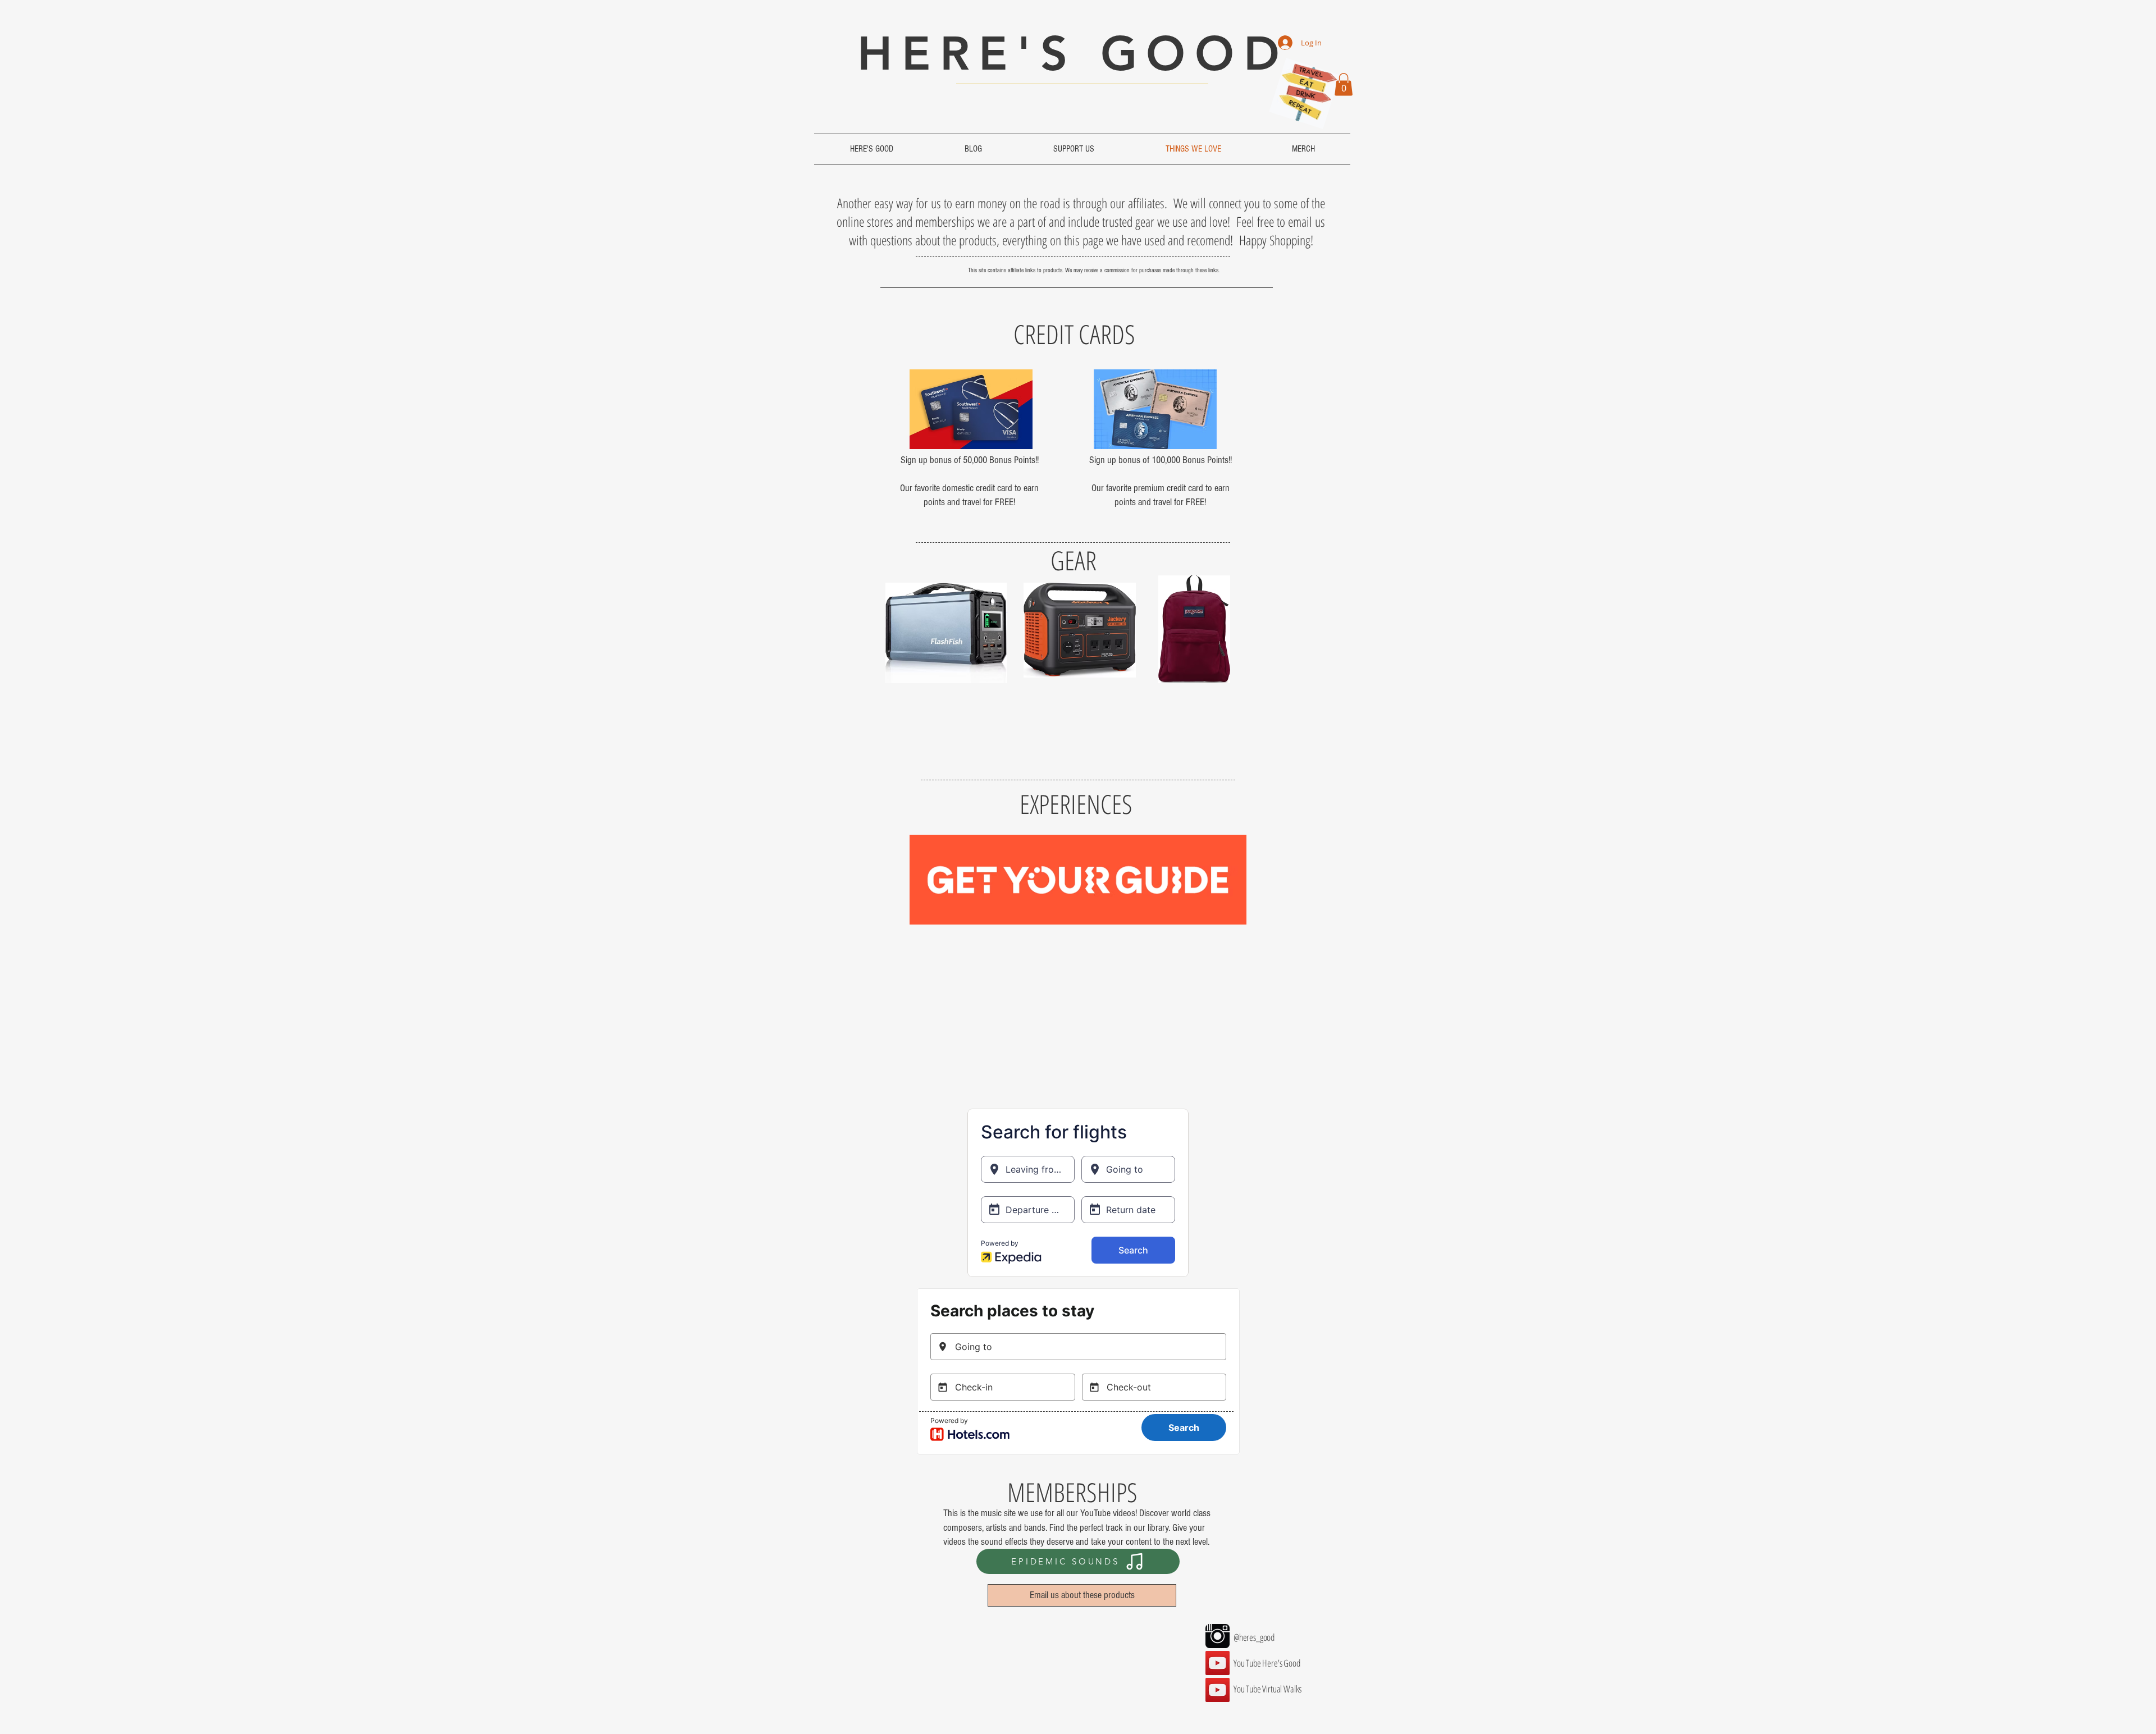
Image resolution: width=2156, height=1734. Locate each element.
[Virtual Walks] (1218, 1690)
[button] (1344, 84)
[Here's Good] (1218, 1663)
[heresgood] (1218, 1636)
